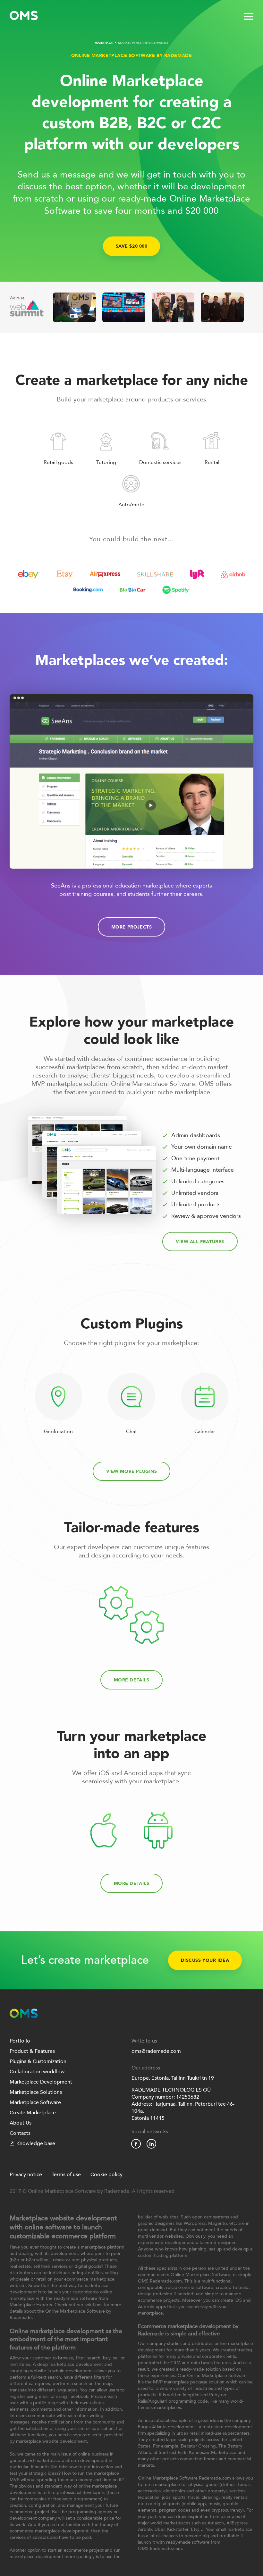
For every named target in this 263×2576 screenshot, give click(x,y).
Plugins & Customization (38, 2061)
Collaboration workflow (37, 2072)
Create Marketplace (33, 2113)
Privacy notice (26, 2175)
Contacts (20, 2133)
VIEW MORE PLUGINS (132, 1471)
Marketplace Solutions (36, 2092)
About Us (21, 2123)
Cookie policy (106, 2175)
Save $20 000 (132, 246)
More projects (132, 927)
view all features (200, 1242)
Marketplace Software (35, 2102)
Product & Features (32, 2051)
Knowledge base (36, 2143)
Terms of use (66, 2175)
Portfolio (20, 2041)
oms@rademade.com (156, 2051)
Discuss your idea (205, 1960)
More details (132, 1680)
